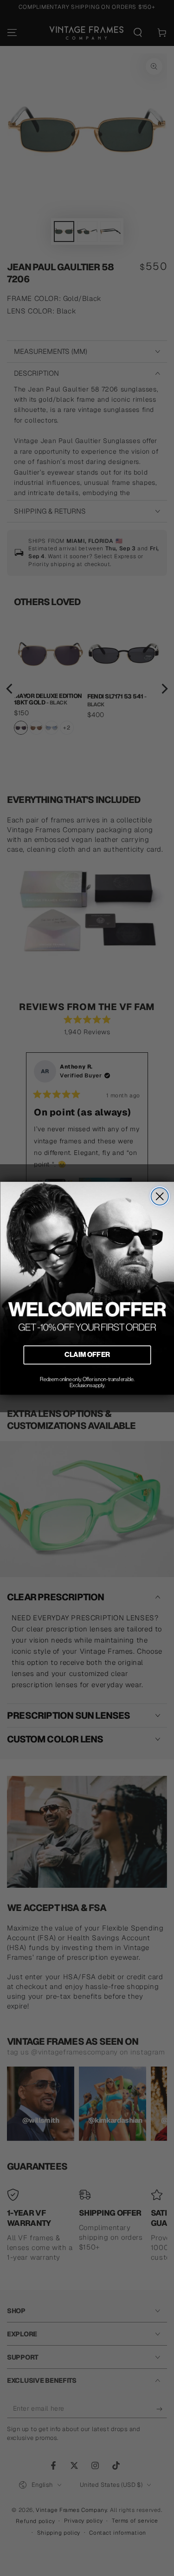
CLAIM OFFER (87, 1355)
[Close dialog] (160, 1196)
